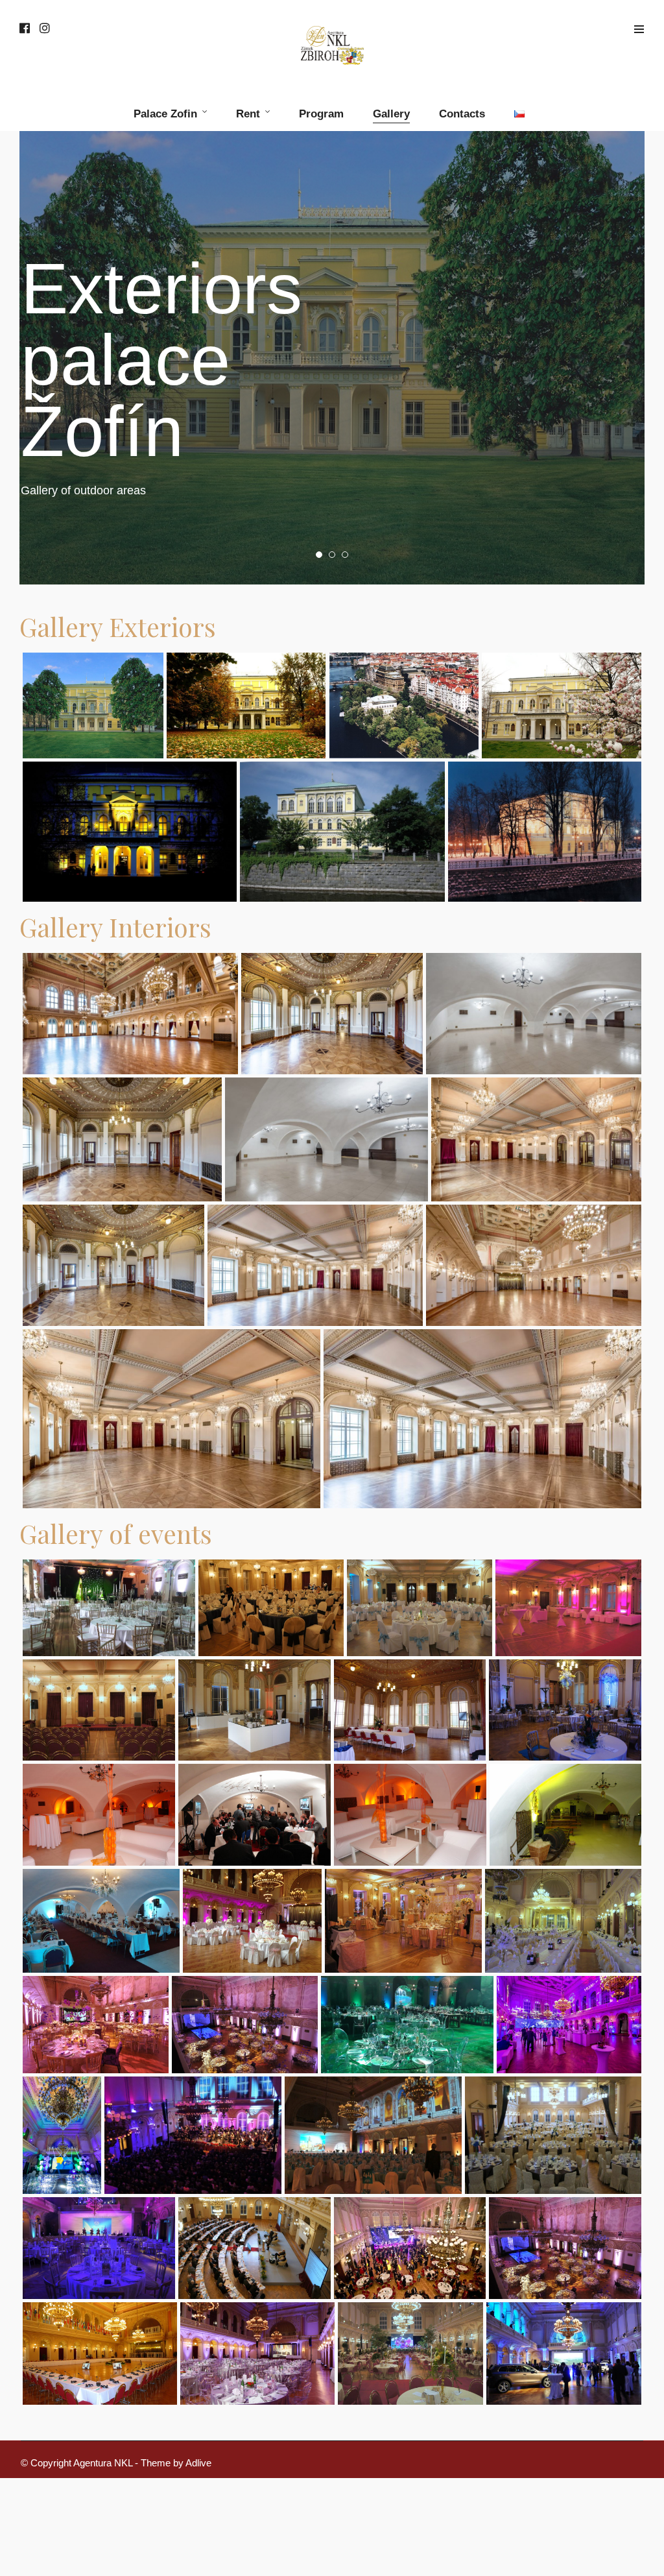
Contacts (462, 114)
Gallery (391, 114)
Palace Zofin (165, 114)
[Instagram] (45, 29)
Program (321, 114)
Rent (248, 114)
